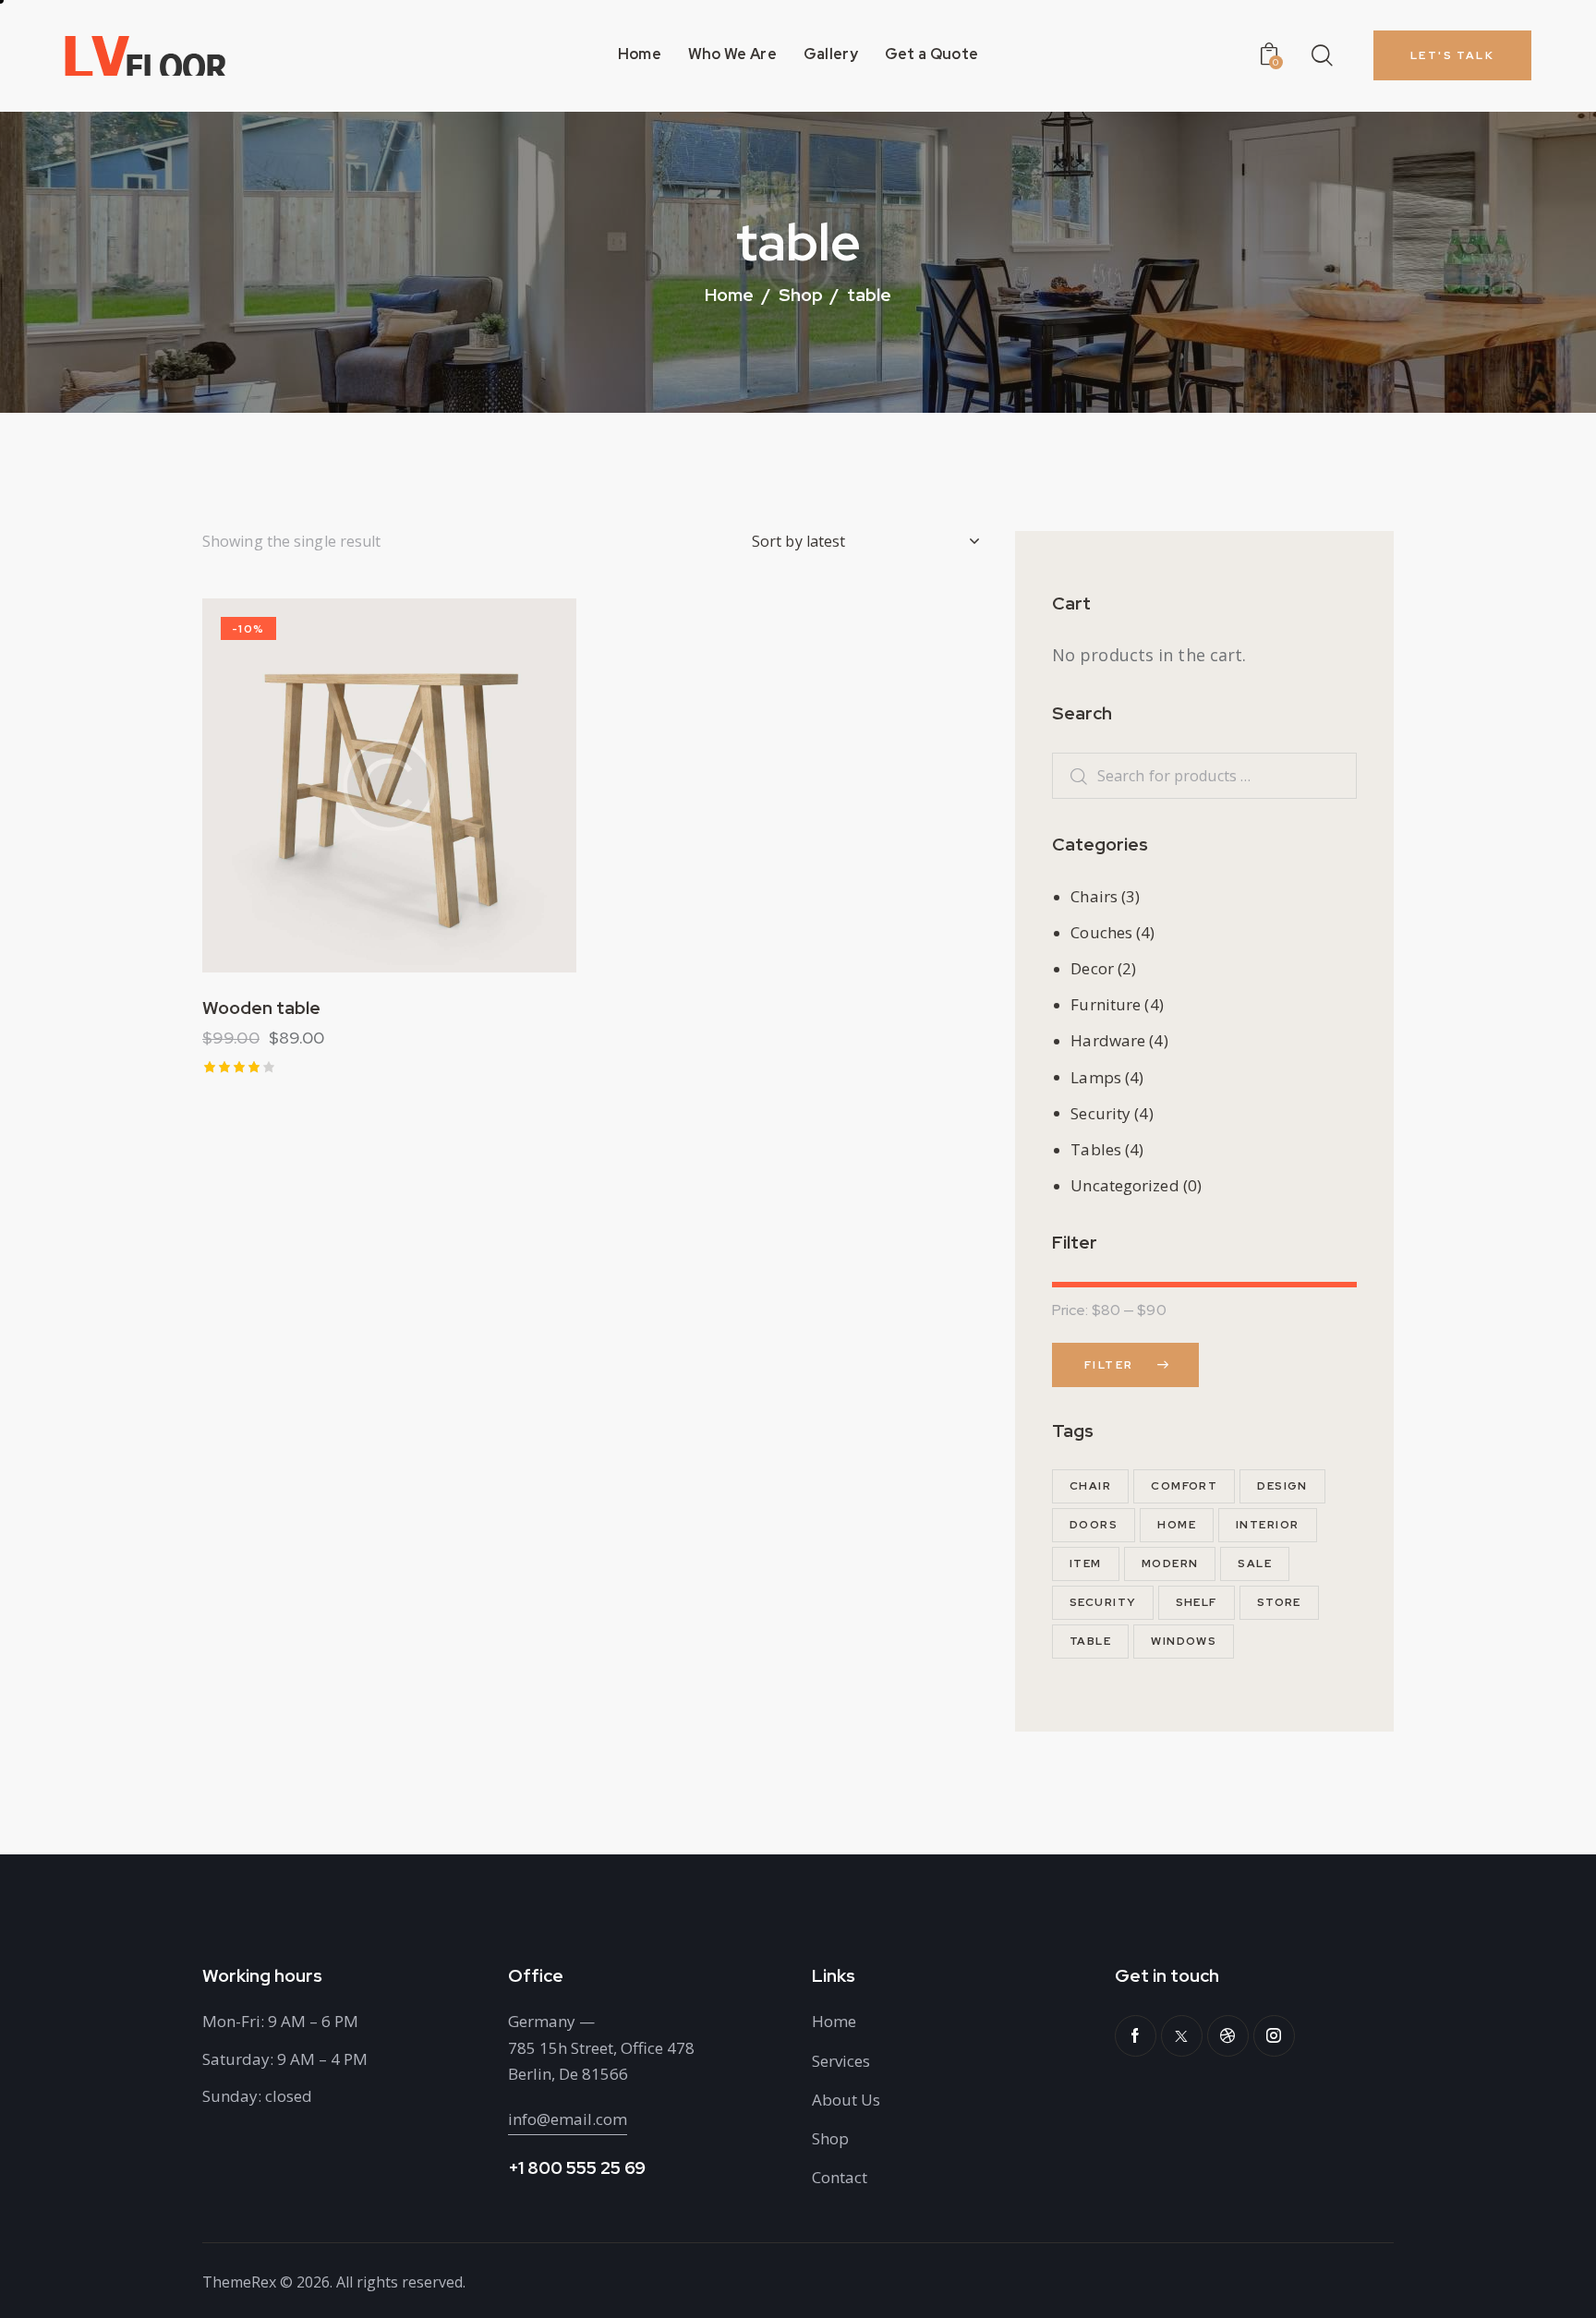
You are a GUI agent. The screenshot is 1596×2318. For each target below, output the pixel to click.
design (1282, 1486)
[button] (339, 785)
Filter (1109, 1365)
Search (1069, 776)
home (1177, 1525)
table (1090, 1641)
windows (1184, 1641)
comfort (1184, 1486)
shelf (1197, 1602)
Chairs (1094, 896)
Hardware (1108, 1040)
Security (1100, 1113)
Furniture (1106, 1004)
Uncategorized (1124, 1185)
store (1279, 1602)
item (1086, 1563)
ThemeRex (239, 2282)
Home (729, 297)
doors (1094, 1525)
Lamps (1096, 1077)
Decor (1092, 968)
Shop (801, 295)
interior (1268, 1525)
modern (1170, 1563)
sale (1255, 1563)
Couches (1101, 932)
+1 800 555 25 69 (577, 2168)
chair (1090, 1486)
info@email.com (568, 2119)
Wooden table (261, 1008)
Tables (1096, 1149)
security (1103, 1602)
